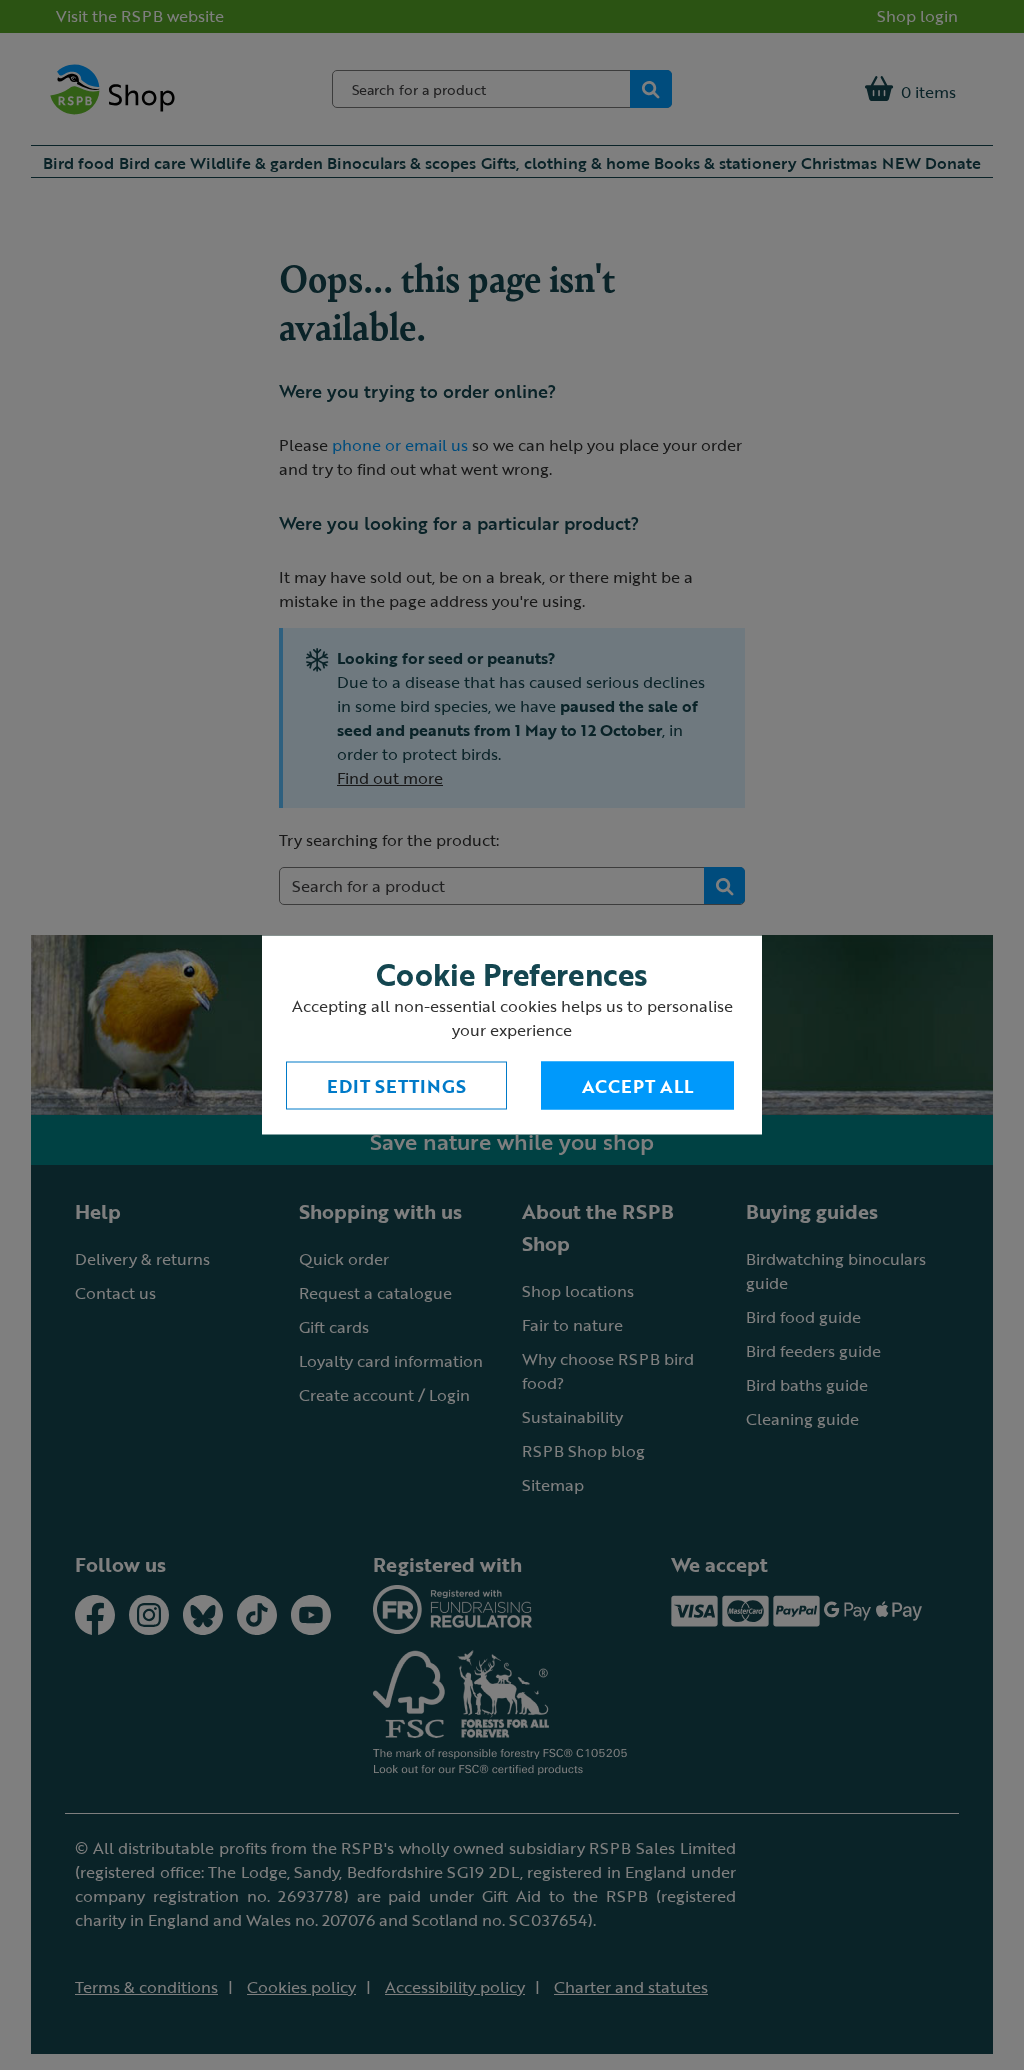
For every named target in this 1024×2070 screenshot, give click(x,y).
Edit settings (396, 1086)
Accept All (637, 1086)
